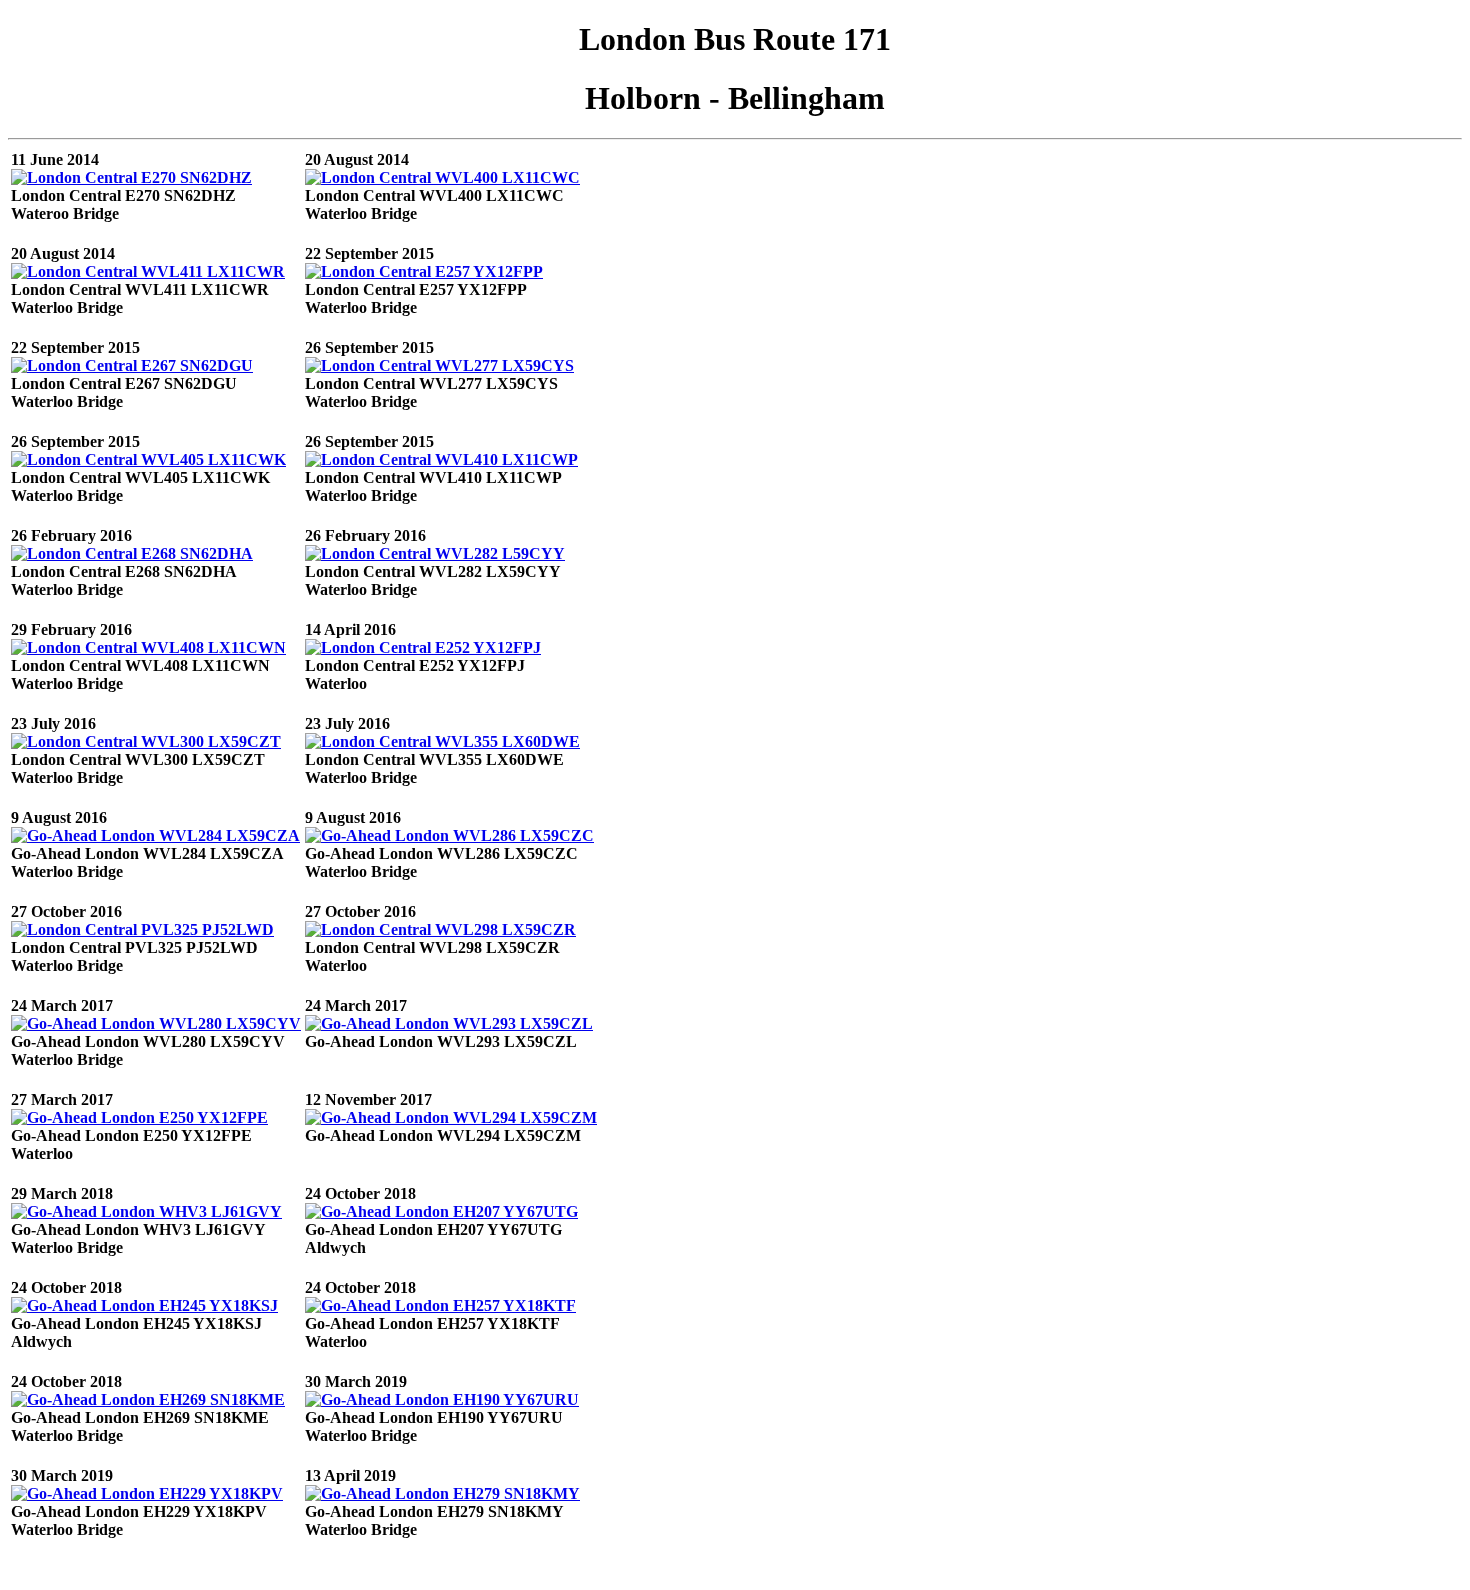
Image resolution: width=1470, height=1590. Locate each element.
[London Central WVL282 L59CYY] (435, 553)
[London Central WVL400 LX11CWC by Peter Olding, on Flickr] (442, 177)
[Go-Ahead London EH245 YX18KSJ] (144, 1305)
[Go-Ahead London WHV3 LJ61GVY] (146, 1211)
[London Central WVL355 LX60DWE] (442, 741)
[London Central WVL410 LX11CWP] (441, 459)
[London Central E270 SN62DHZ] (131, 177)
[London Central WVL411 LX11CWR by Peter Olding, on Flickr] (148, 271)
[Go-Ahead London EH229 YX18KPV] (147, 1493)
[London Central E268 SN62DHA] (132, 553)
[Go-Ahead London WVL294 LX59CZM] (451, 1117)
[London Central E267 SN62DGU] (132, 365)
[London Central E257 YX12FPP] (424, 271)
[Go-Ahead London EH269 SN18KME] (148, 1399)
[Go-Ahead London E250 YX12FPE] (139, 1117)
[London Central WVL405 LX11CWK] (148, 459)
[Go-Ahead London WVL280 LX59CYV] (156, 1023)
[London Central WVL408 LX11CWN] (148, 647)
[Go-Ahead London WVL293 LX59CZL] (449, 1023)
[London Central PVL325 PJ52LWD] (142, 929)
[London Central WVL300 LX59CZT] (146, 741)
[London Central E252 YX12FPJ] (423, 647)
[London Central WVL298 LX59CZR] (440, 929)
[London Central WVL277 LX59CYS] (439, 365)
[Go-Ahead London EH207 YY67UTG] (441, 1211)
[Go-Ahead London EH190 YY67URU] (442, 1399)
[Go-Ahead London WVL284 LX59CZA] (155, 835)
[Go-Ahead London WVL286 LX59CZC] (449, 835)
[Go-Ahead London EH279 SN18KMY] (442, 1493)
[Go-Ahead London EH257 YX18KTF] (440, 1305)
